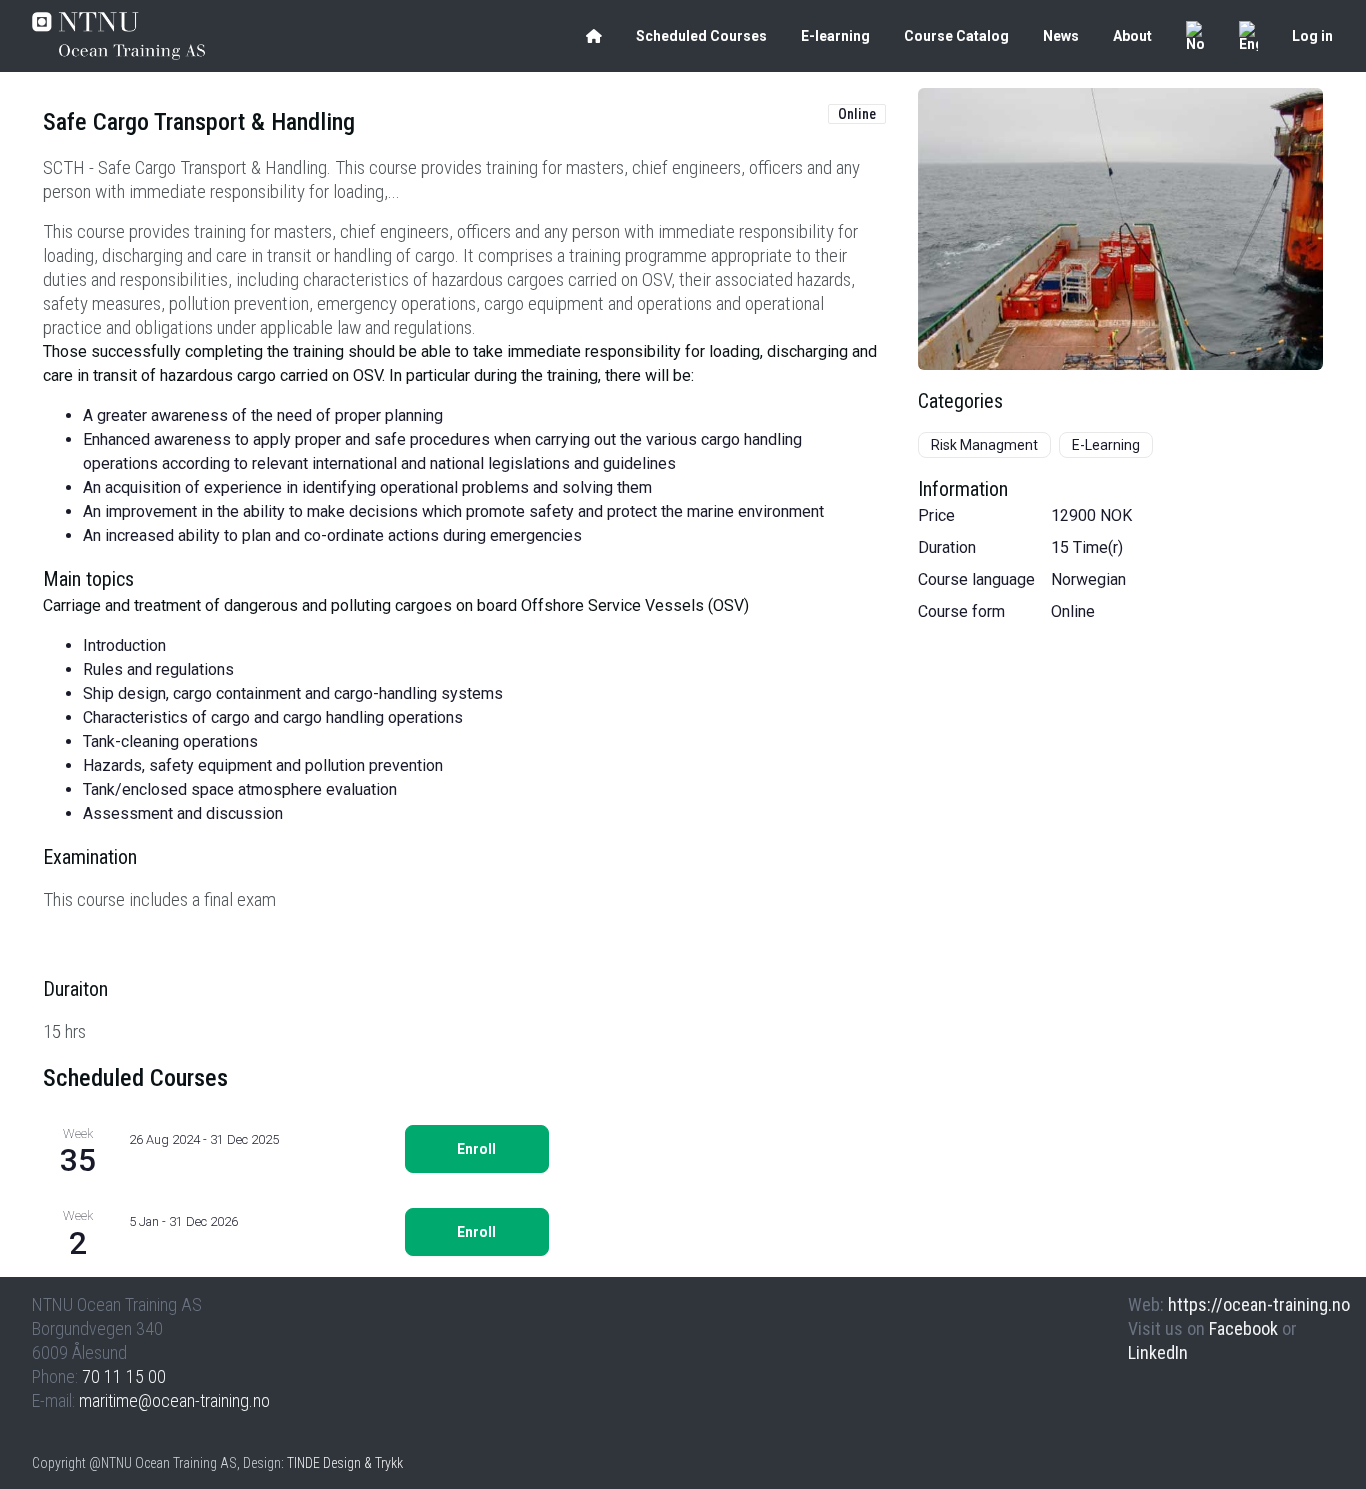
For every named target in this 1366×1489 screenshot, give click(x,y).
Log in (1312, 36)
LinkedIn (1158, 1352)
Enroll (476, 1149)
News (1061, 36)
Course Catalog (956, 36)
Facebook (1243, 1328)
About (1132, 36)
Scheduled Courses (701, 36)
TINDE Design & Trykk (345, 1463)
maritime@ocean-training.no (174, 1400)
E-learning (835, 36)
